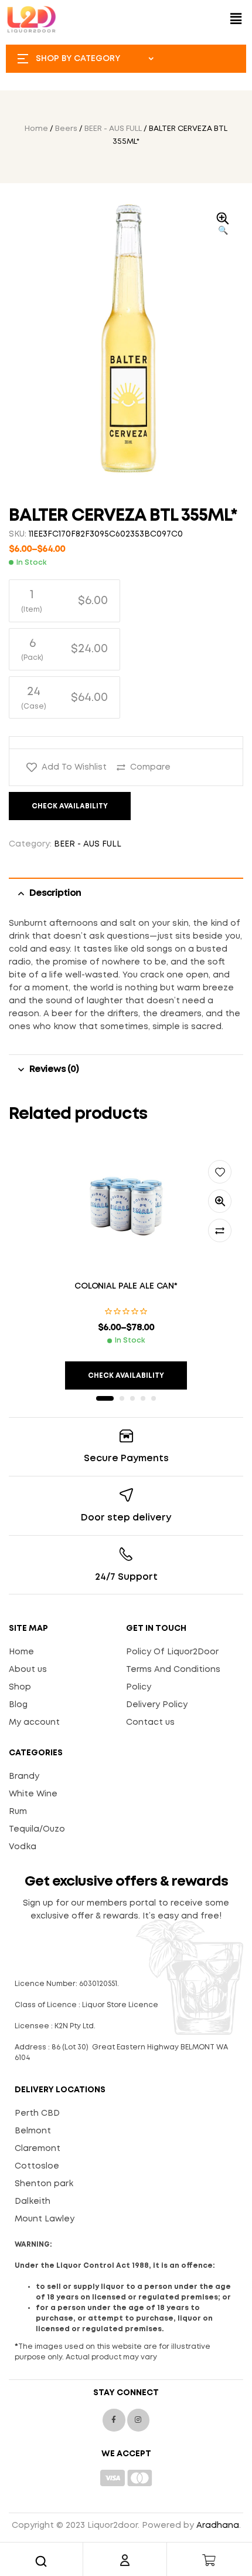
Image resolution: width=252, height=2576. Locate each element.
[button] (236, 19)
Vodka (23, 1847)
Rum (18, 1812)
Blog (18, 1705)
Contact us (150, 1722)
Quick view (220, 1201)
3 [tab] (132, 1398)
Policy (139, 1687)
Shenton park (44, 2184)
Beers (66, 129)
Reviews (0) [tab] (54, 1069)
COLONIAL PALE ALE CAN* (126, 1286)
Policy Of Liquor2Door (172, 1652)
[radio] (64, 601)
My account (34, 1722)
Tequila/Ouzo (37, 1829)
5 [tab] (154, 1398)
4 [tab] (143, 1398)
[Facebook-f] (114, 2420)
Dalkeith (33, 2201)
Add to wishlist (74, 767)
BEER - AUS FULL (113, 129)
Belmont (33, 2131)
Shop (20, 1687)
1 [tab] (105, 1398)
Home (36, 129)
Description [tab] (55, 893)
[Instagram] (138, 2420)
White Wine (33, 1794)
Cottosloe (37, 2166)
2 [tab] (122, 1398)
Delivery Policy (157, 1705)
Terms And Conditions (173, 1670)
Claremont (38, 2149)
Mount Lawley (45, 2219)
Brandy (24, 1776)
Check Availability (70, 806)
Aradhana (218, 2526)
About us (28, 1670)
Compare (150, 767)
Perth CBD (37, 2113)
